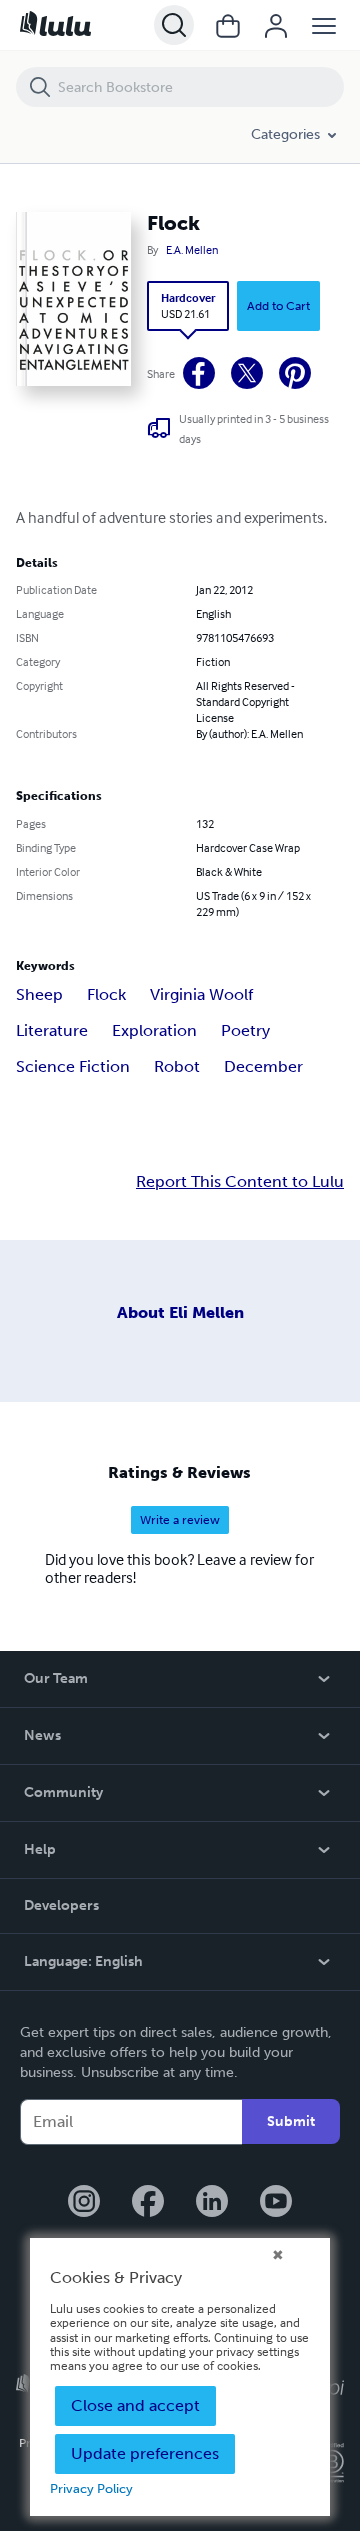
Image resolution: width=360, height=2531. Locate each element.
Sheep (39, 994)
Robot (177, 1066)
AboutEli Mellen (180, 1312)
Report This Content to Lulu (240, 1182)
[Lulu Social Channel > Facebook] (148, 2203)
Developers (61, 1905)
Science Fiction (73, 1066)
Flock (106, 994)
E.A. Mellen (192, 250)
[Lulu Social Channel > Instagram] (84, 2203)
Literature (52, 1030)
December (263, 1066)
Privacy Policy (91, 2488)
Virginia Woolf (201, 994)
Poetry (245, 1030)
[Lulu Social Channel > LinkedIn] (212, 2203)
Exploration (154, 1030)
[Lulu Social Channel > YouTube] (276, 2203)
